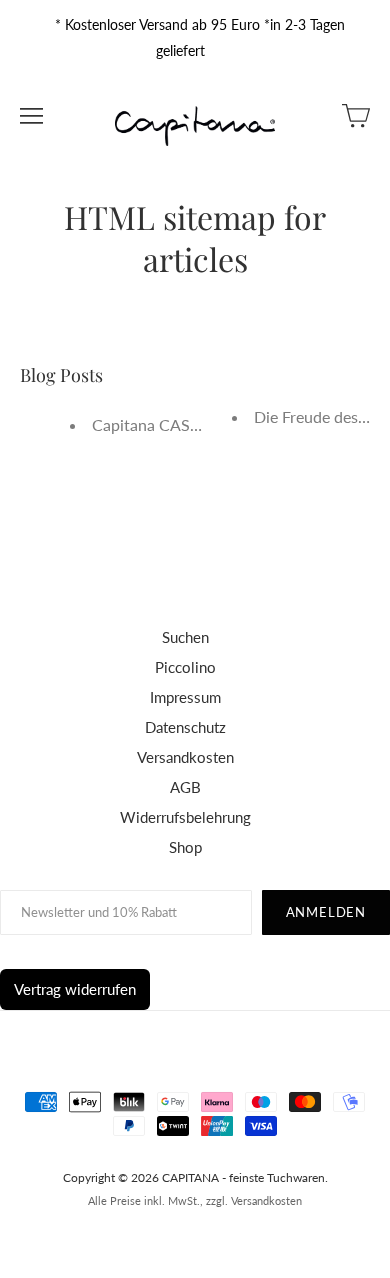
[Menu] (31, 116)
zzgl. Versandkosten (254, 1200)
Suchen (185, 637)
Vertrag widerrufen (75, 989)
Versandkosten (185, 757)
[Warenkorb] (356, 116)
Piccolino (185, 667)
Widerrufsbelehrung (185, 817)
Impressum (185, 697)
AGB (185, 787)
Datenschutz (185, 727)
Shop (185, 847)
